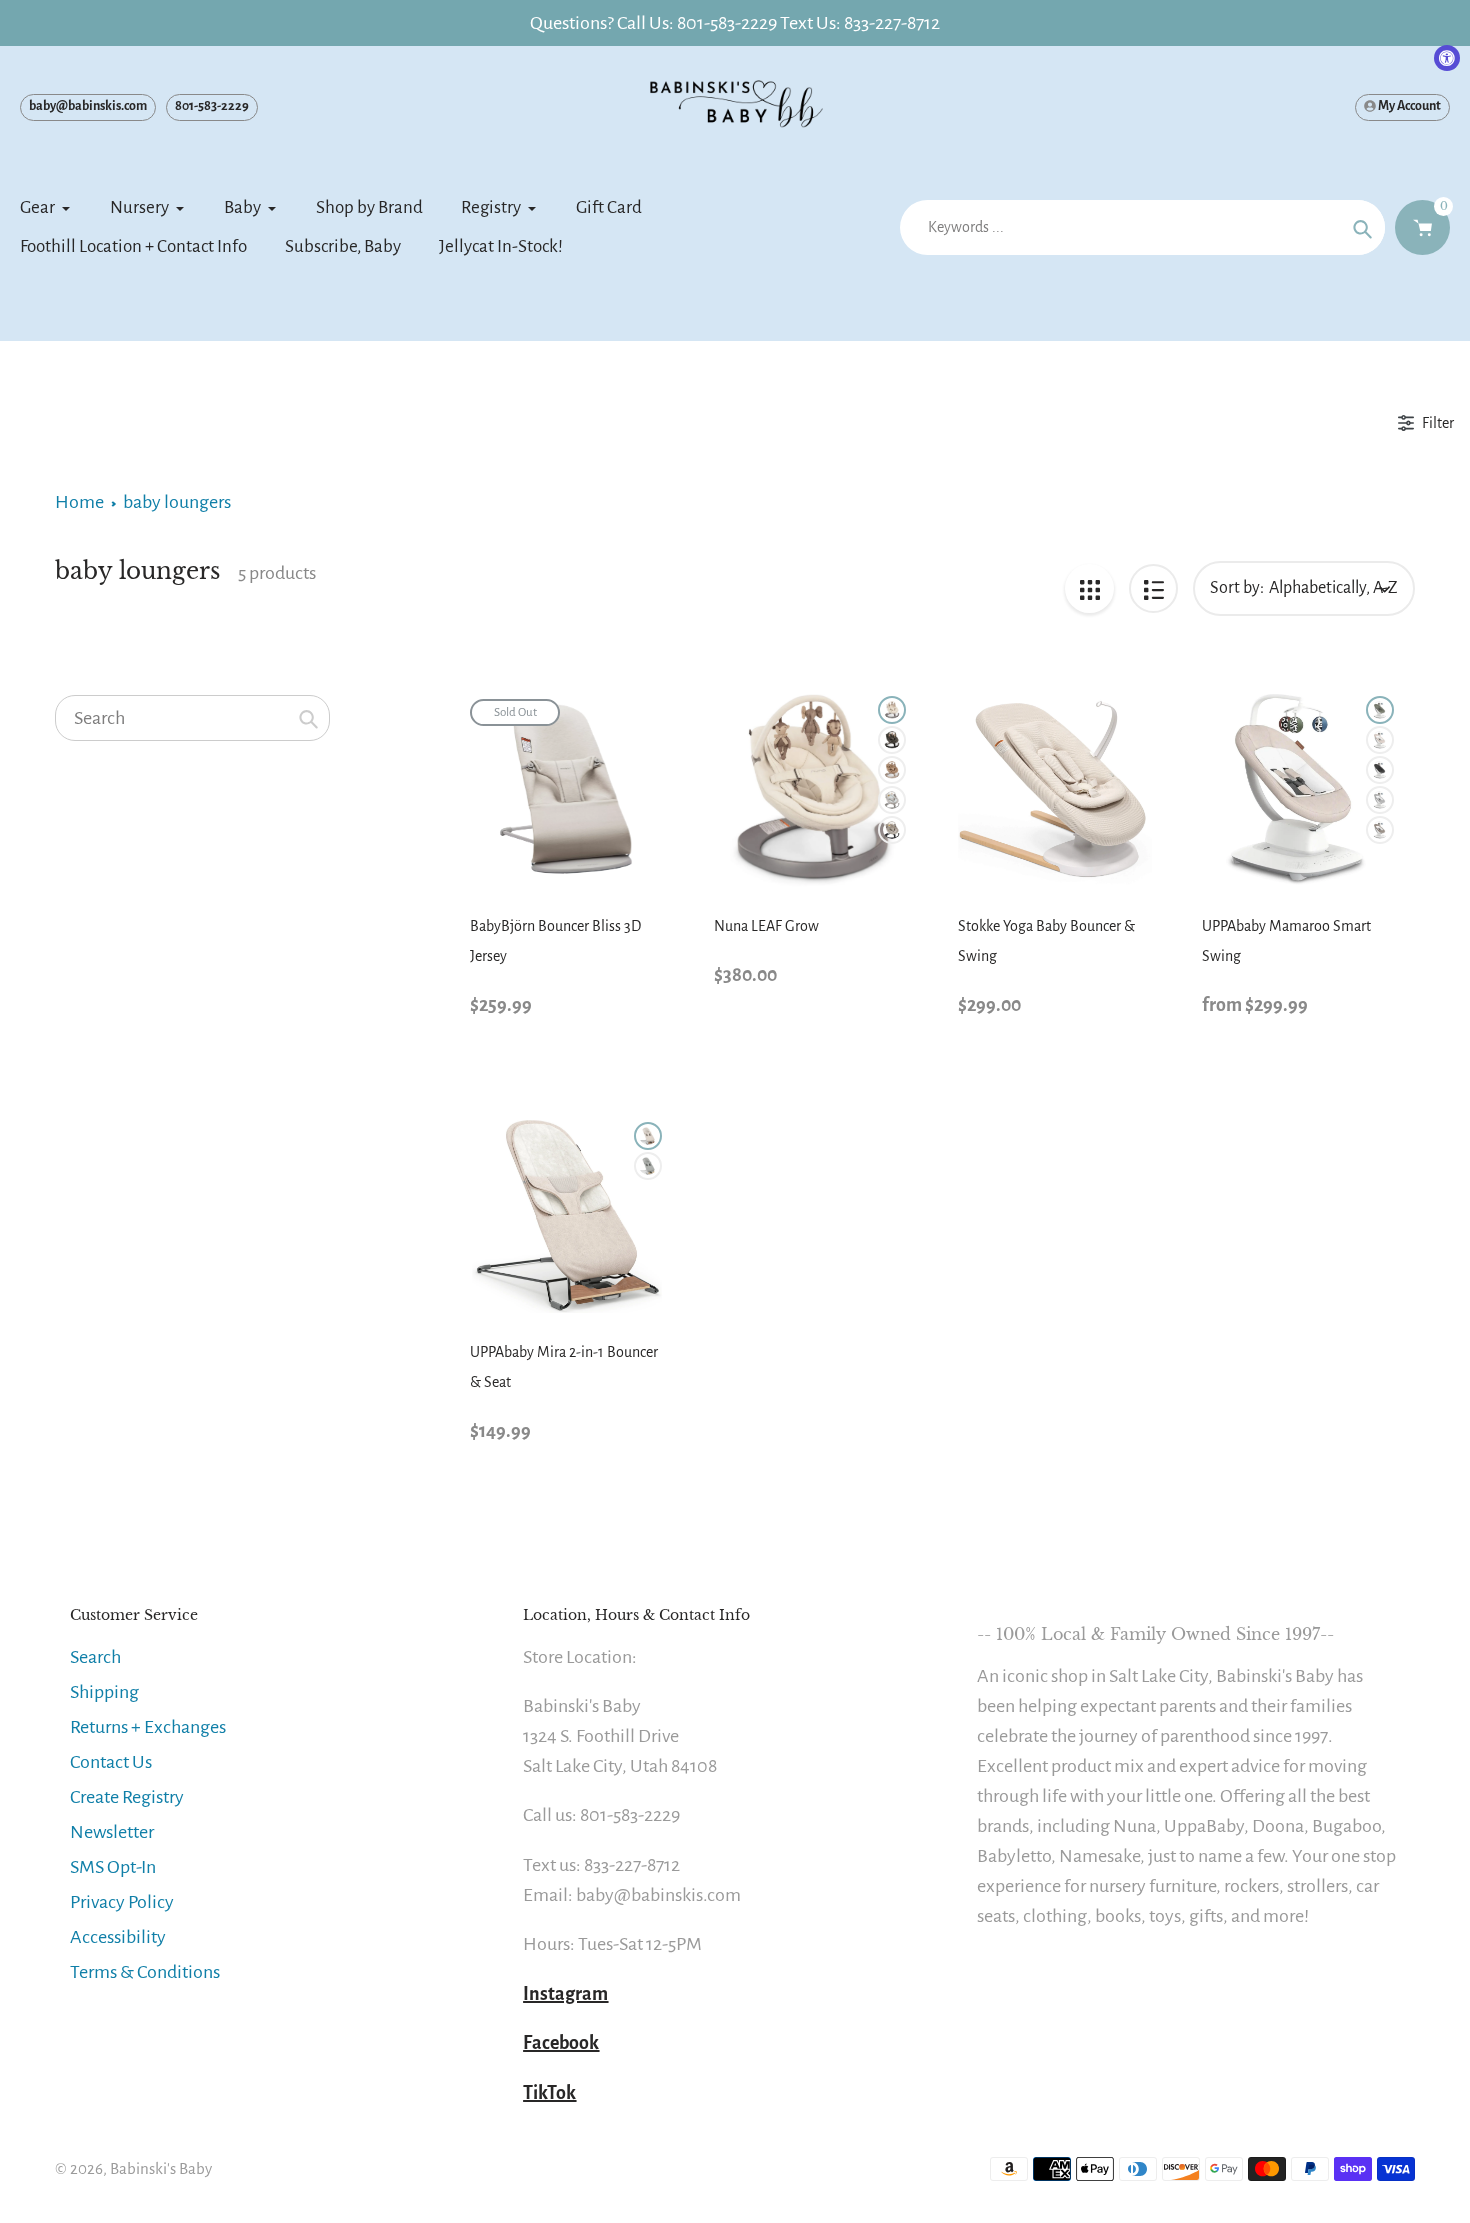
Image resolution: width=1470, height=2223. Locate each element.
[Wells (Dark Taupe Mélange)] (1380, 830)
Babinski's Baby (161, 2168)
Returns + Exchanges (148, 1727)
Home (79, 502)
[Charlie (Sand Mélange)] (1380, 740)
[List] (1153, 588)
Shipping (104, 1692)
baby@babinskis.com (88, 106)
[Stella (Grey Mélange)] (1380, 800)
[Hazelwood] (892, 830)
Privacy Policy (122, 1902)
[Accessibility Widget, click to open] (1447, 58)
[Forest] (892, 740)
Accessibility (118, 1937)
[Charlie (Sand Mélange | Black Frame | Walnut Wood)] (648, 1136)
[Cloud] (892, 710)
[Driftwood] (892, 800)
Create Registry (127, 1797)
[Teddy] (892, 770)
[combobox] (192, 718)
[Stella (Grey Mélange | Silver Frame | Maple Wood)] (648, 1166)
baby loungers (177, 502)
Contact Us (111, 1762)
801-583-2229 (212, 106)
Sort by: (1237, 588)
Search (95, 1657)
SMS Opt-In (113, 1867)
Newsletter (112, 1832)
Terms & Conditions (145, 1972)
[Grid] (1089, 588)
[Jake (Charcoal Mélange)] (1380, 770)
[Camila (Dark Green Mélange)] (1380, 710)
